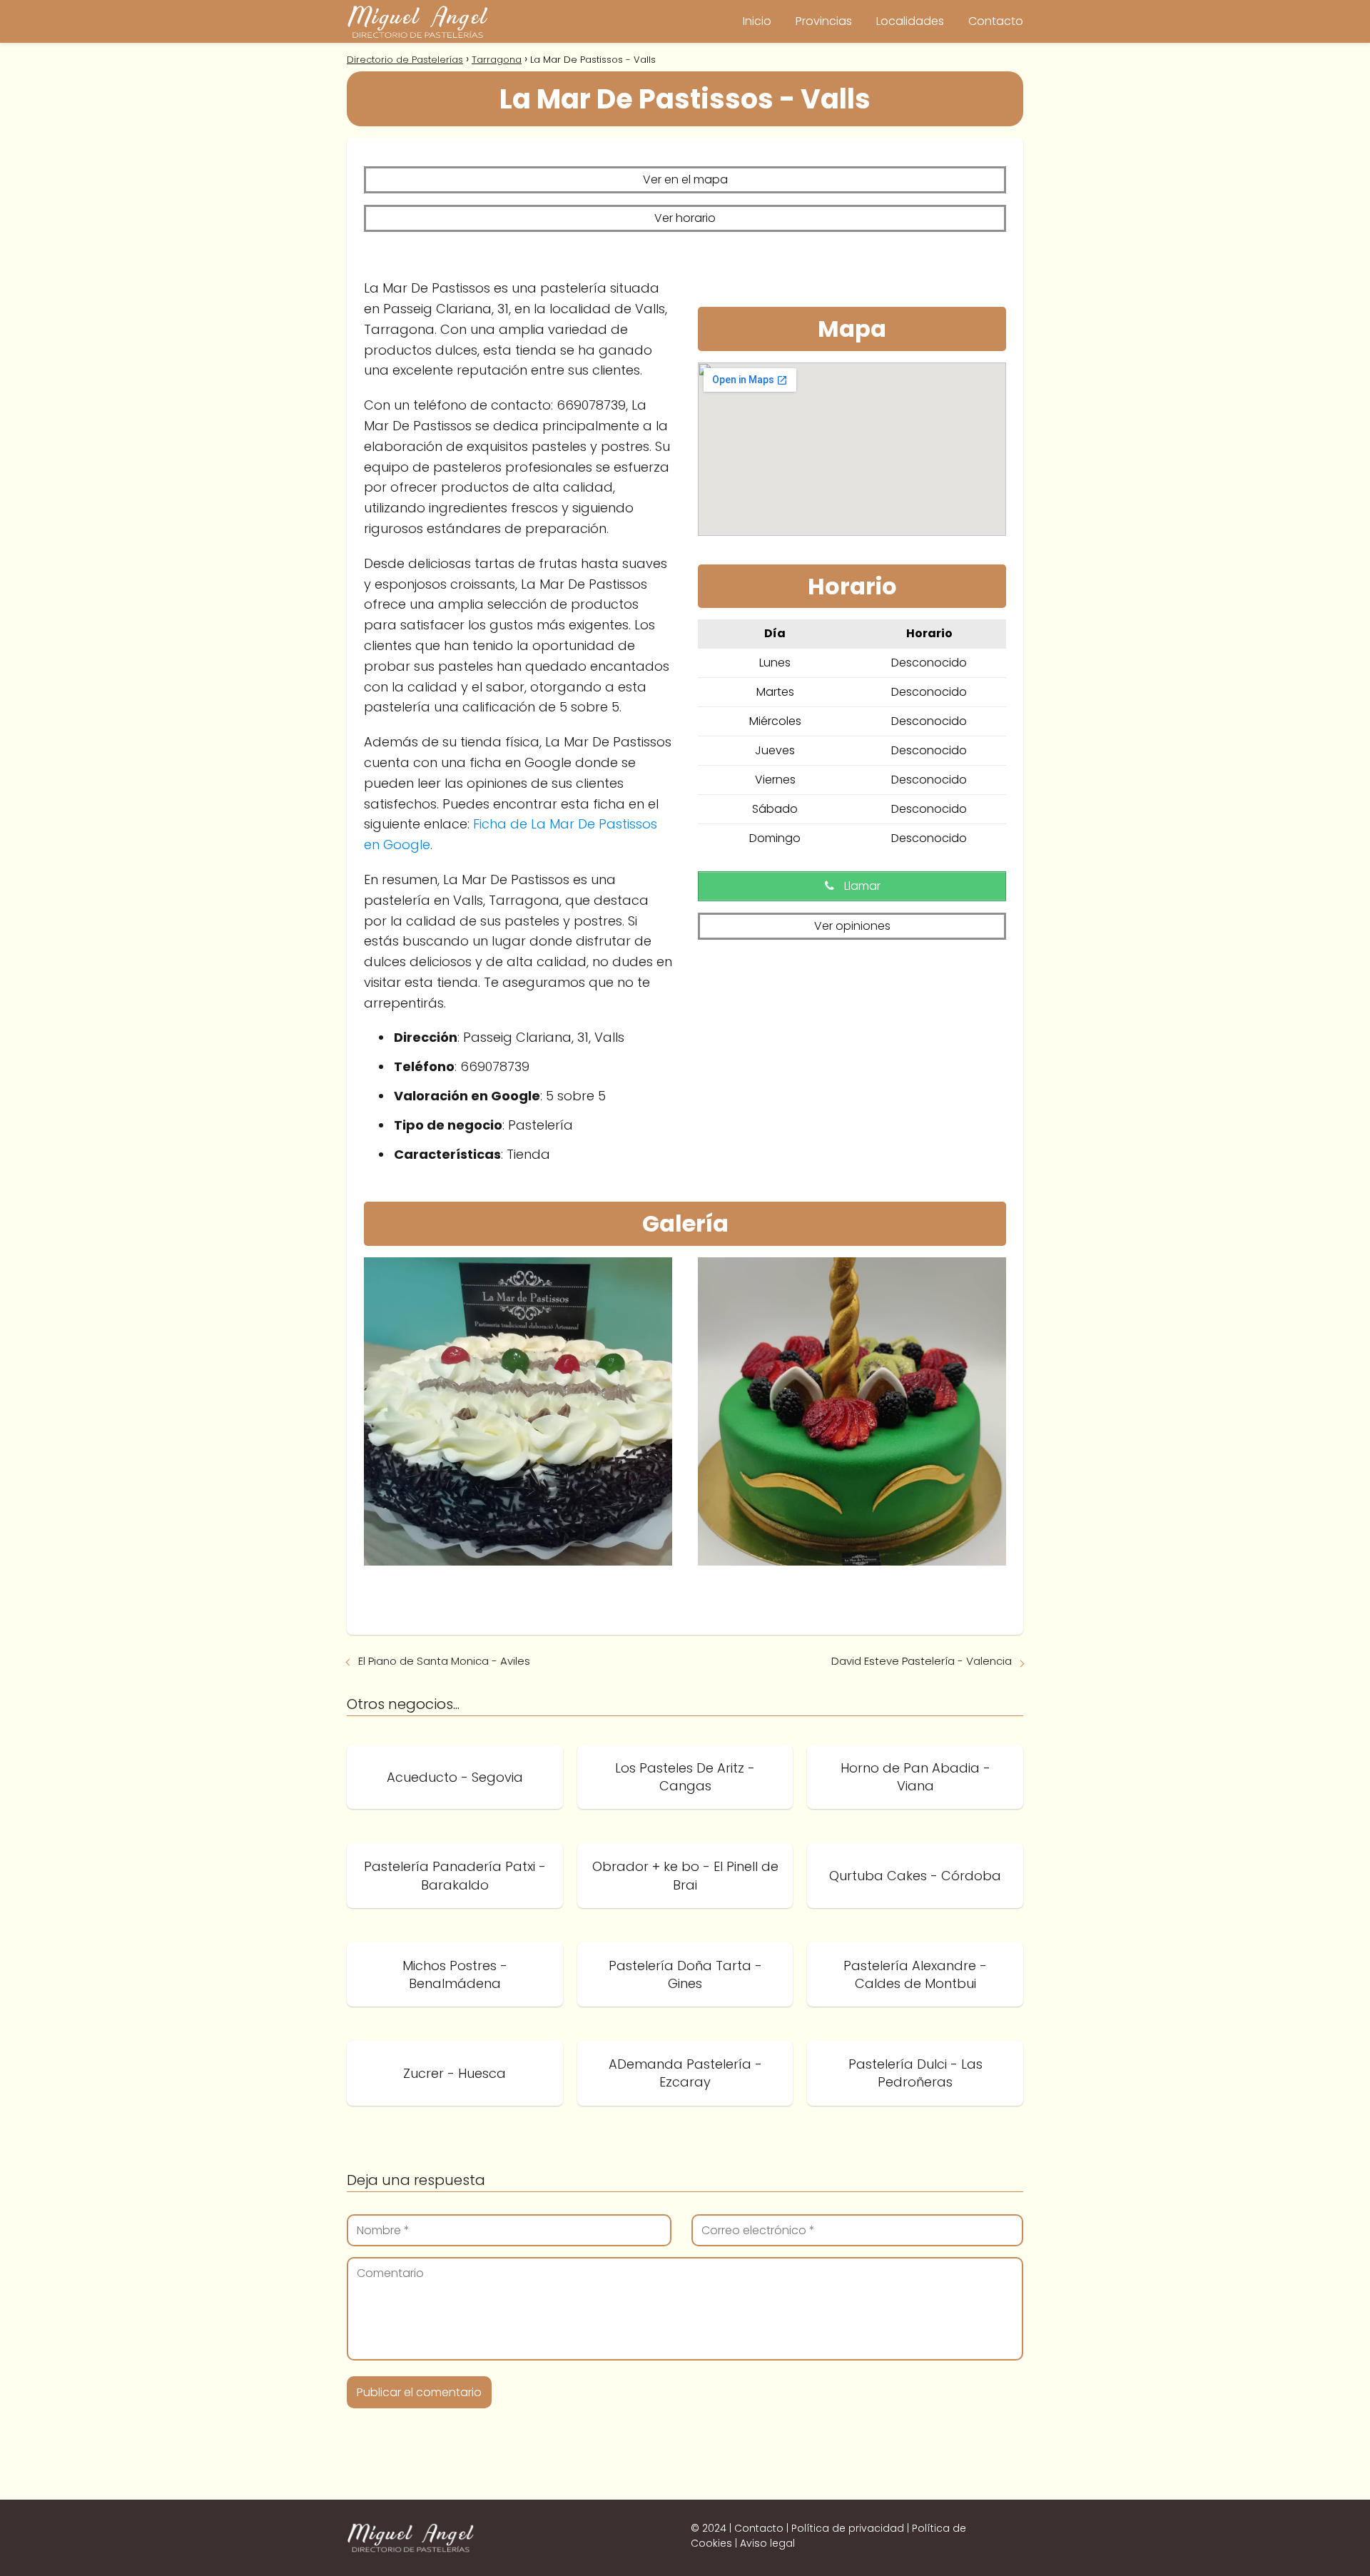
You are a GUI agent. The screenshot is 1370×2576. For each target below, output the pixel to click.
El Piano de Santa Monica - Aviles (444, 1661)
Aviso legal (767, 2543)
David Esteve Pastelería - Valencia (922, 1661)
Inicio (757, 21)
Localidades (910, 21)
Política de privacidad (848, 2528)
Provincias (824, 21)
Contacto (996, 21)
